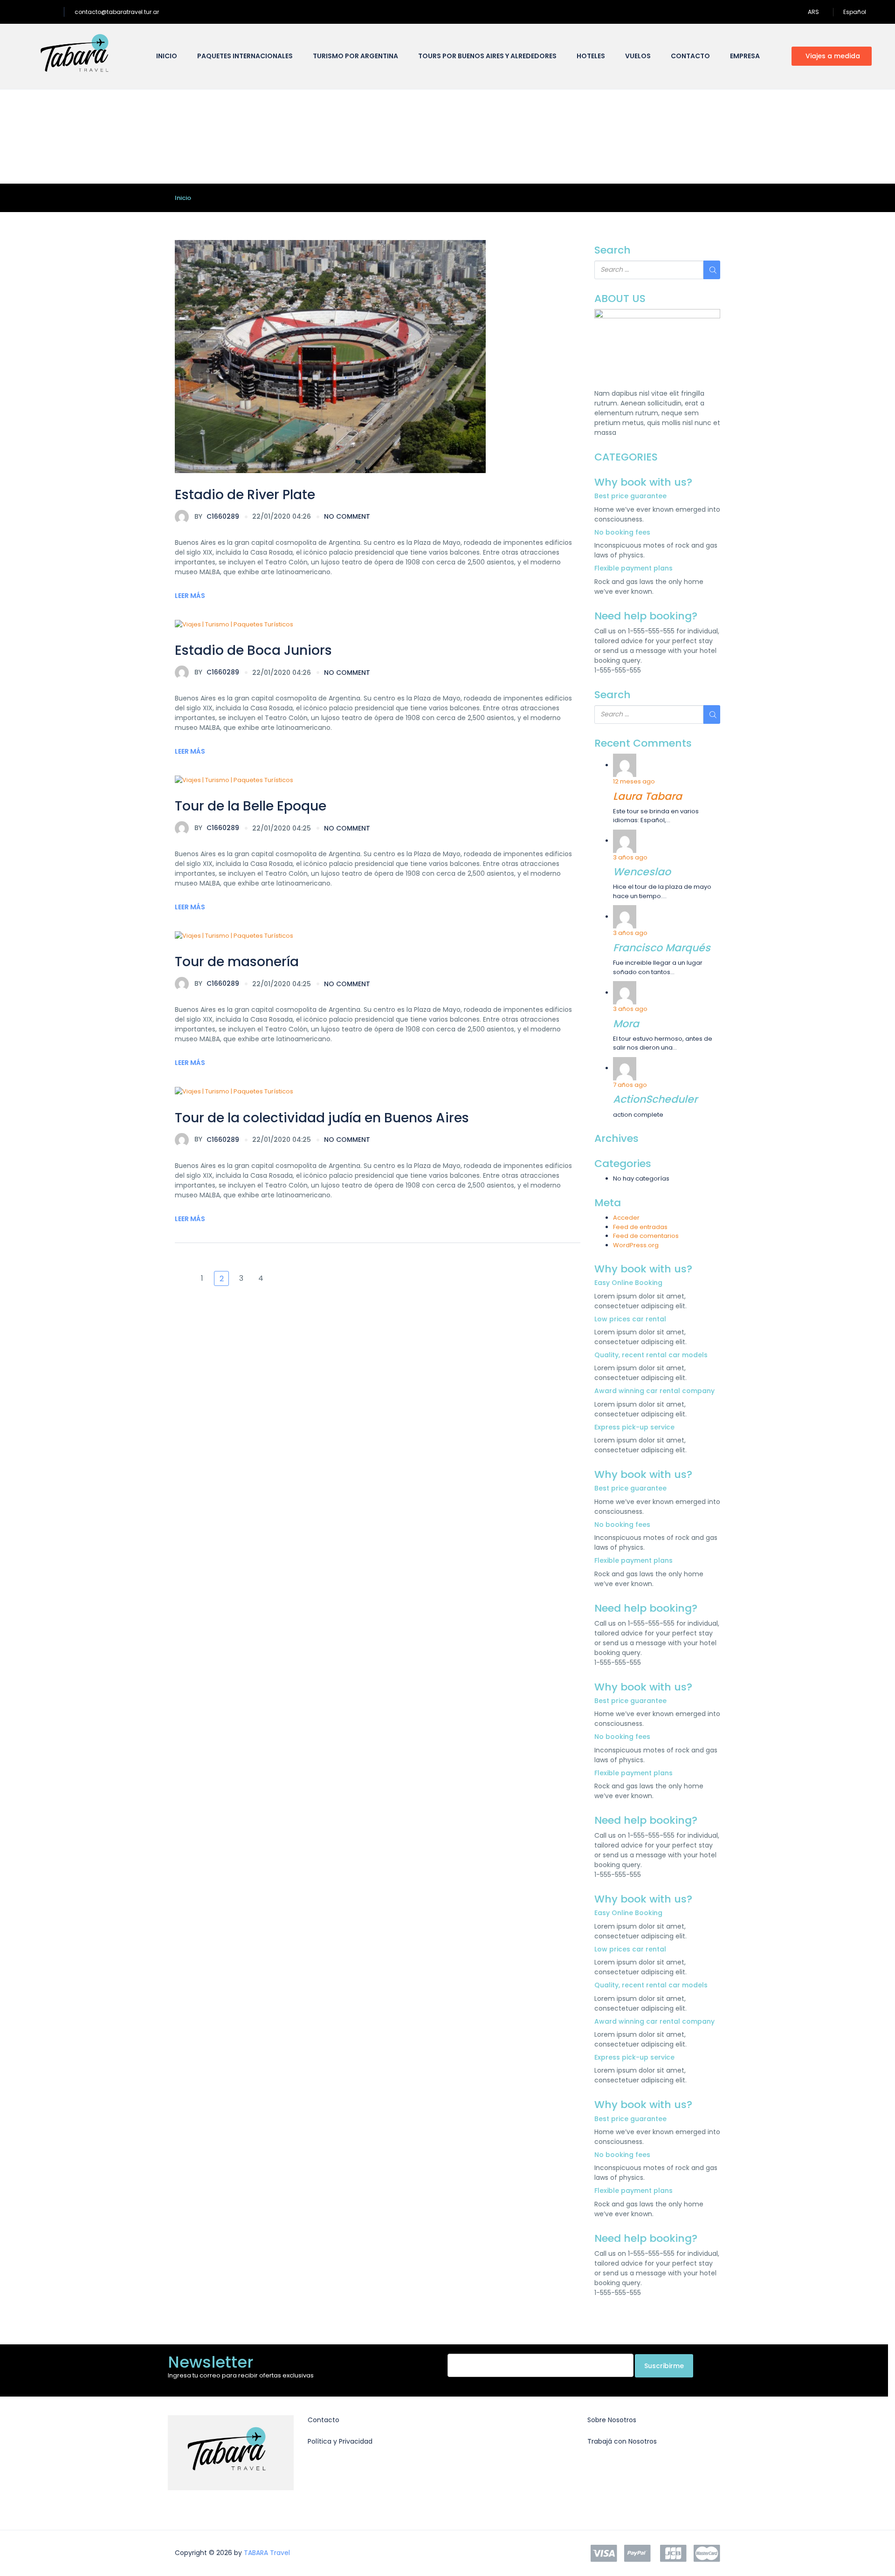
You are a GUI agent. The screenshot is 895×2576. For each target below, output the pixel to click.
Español (855, 12)
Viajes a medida (833, 56)
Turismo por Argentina (355, 56)
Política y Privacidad (340, 2441)
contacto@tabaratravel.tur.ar (117, 12)
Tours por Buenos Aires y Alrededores (487, 56)
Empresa (745, 56)
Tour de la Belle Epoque (251, 806)
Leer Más (190, 596)
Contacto (690, 56)
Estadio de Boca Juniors (253, 650)
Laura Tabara (647, 796)
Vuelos (638, 56)
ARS (814, 12)
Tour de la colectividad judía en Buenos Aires (322, 1118)
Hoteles (591, 56)
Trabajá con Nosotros (622, 2441)
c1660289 (217, 516)
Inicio (167, 56)
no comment (347, 516)
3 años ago (630, 857)
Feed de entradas (640, 1227)
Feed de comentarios (646, 1236)
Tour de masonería (237, 962)
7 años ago (630, 1085)
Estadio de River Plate (245, 495)
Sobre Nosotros (612, 2420)
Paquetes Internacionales (245, 56)
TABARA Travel (267, 2553)
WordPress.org (636, 1245)
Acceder (626, 1218)
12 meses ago (634, 781)
